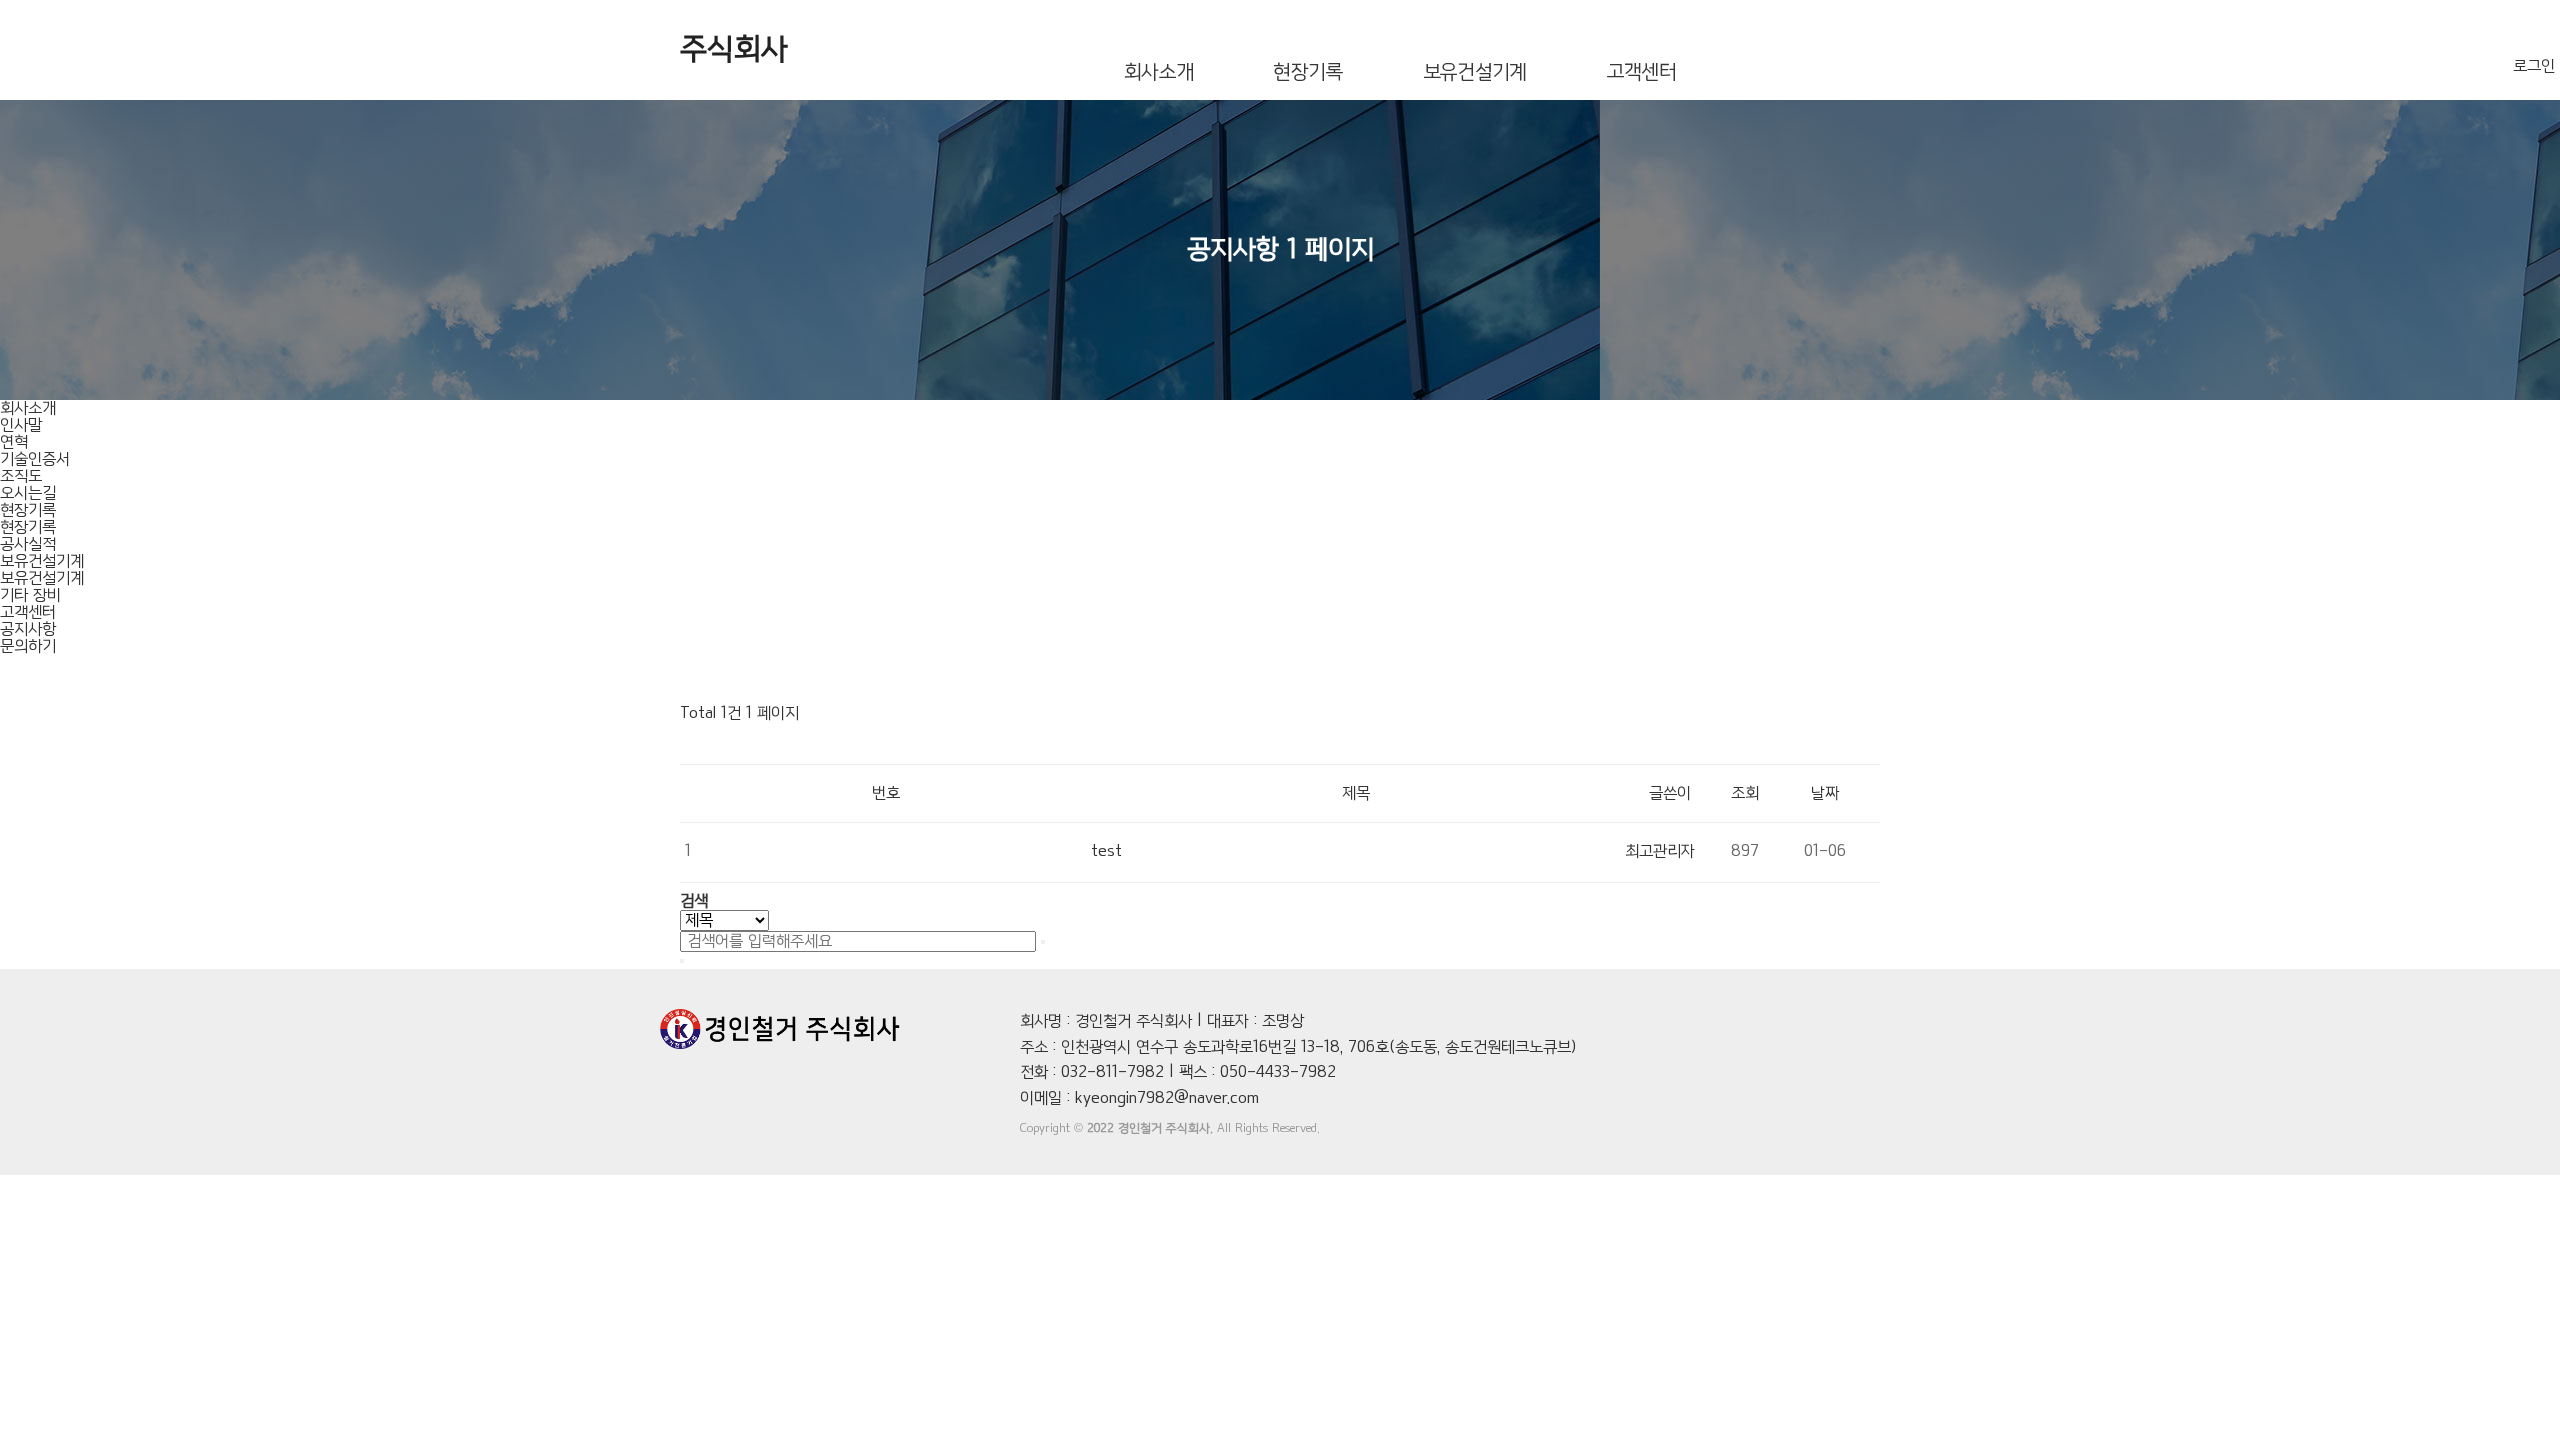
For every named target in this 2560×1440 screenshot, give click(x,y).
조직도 (21, 476)
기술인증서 (35, 459)
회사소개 (1158, 72)
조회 (1745, 793)
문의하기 (28, 646)
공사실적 (28, 544)
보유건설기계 (1475, 72)
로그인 (2534, 66)
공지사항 (28, 629)
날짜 (1825, 793)
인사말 (21, 425)
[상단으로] (2515, 1385)
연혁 (14, 442)
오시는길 (28, 493)
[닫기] (682, 961)
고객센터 (1641, 72)
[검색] (1043, 942)
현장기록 (1307, 72)
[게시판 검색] (690, 743)
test (1106, 851)
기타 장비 (30, 595)
